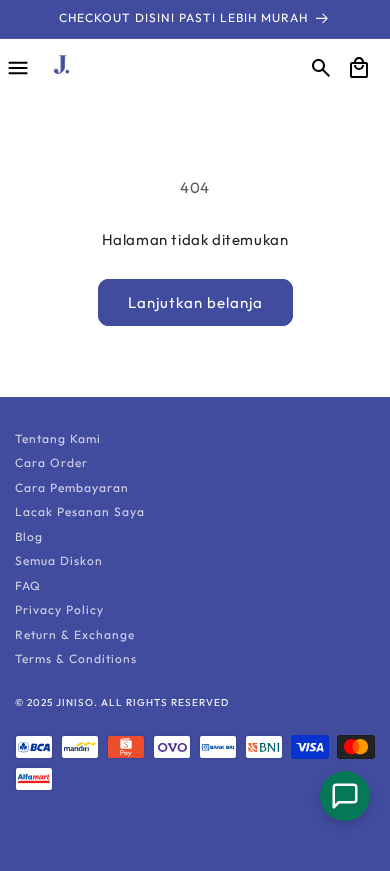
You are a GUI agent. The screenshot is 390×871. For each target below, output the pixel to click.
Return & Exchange (75, 634)
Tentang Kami (58, 438)
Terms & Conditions (76, 658)
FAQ (28, 585)
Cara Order (51, 462)
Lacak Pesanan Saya (80, 511)
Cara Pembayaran (72, 487)
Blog (29, 536)
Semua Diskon (59, 560)
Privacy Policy (59, 609)
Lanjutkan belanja (195, 302)
